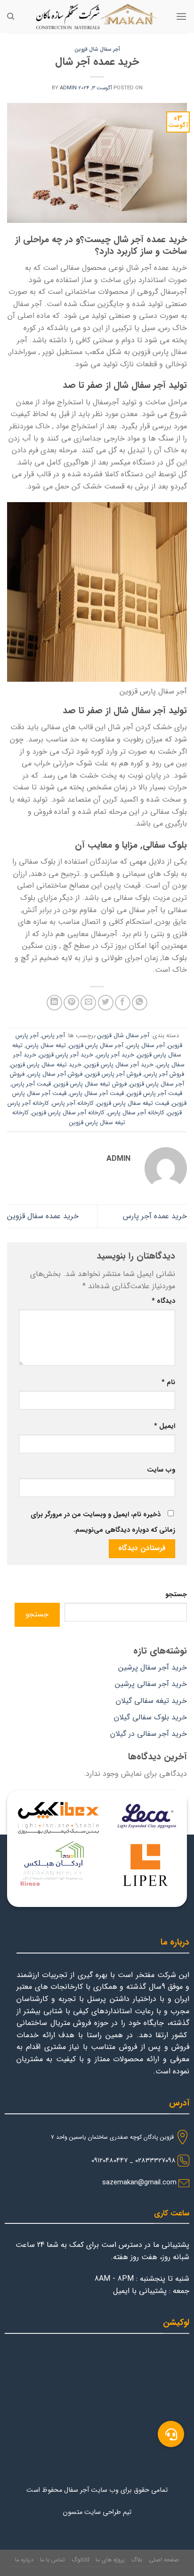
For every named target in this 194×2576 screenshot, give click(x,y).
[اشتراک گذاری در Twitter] (106, 1003)
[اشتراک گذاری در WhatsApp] (140, 1003)
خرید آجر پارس (115, 1055)
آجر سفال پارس (146, 1046)
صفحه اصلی (164, 2560)
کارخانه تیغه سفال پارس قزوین (69, 1118)
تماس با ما (53, 2560)
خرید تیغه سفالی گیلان (151, 1701)
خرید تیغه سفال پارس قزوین (46, 1065)
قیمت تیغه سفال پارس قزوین (133, 1103)
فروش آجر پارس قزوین (113, 1074)
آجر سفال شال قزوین (97, 49)
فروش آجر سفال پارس (55, 1074)
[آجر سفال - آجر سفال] (97, 16)
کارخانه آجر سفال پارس (136, 1113)
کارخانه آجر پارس (73, 1103)
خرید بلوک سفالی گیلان (150, 1717)
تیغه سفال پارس (46, 1046)
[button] (171, 2434)
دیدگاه (163, 1301)
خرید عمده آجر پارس (155, 1216)
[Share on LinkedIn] (54, 1003)
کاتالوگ (81, 2560)
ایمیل (165, 1426)
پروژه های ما (110, 2560)
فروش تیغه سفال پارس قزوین (90, 1084)
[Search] (11, 16)
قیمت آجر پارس (31, 1084)
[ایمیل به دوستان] (88, 1003)
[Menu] (181, 16)
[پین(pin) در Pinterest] (71, 1003)
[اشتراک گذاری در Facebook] (123, 1003)
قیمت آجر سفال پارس (97, 1094)
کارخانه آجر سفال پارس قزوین (68, 1113)
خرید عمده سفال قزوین (43, 1216)
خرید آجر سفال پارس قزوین (119, 1065)
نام (168, 1383)
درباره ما (24, 2560)
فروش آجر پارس (164, 1074)
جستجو (176, 1595)
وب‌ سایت (161, 1470)
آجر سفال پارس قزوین (96, 1046)
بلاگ (137, 2560)
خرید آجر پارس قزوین (66, 1055)
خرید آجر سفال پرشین (153, 1667)
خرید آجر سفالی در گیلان (149, 1734)
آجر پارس (53, 1036)
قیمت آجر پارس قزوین (155, 1094)
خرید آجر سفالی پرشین (151, 1684)
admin (68, 88)
